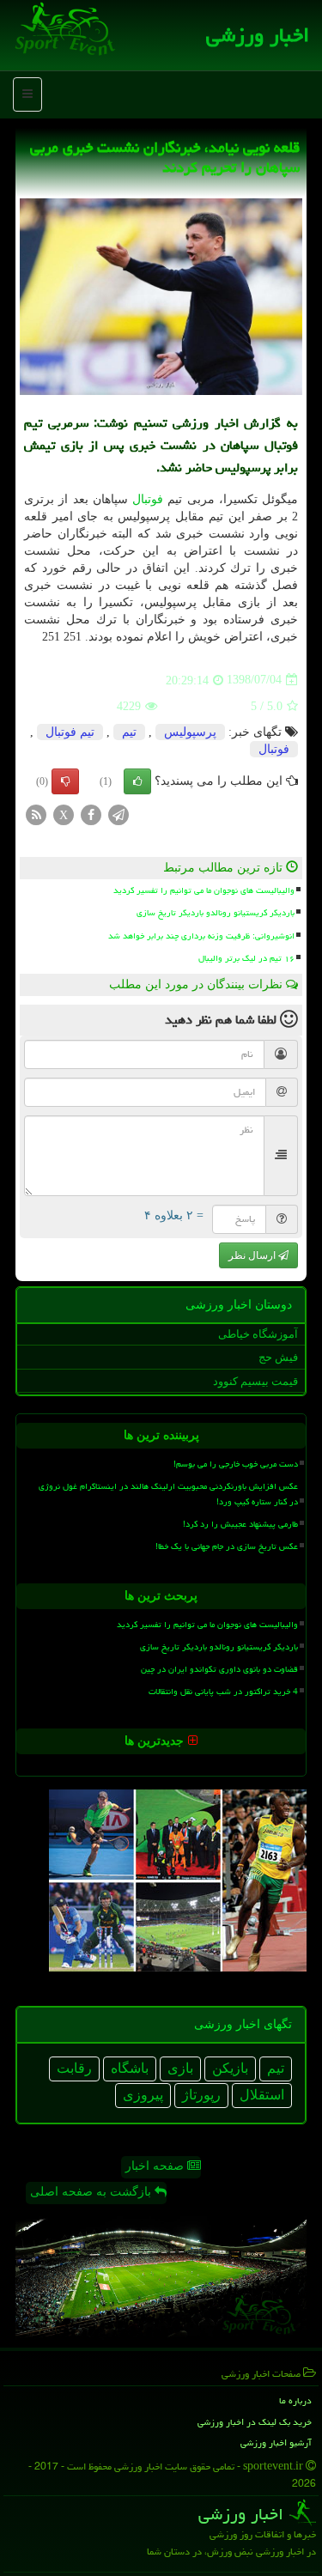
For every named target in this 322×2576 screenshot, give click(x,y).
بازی (180, 2068)
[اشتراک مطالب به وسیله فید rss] (36, 814)
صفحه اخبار (156, 2166)
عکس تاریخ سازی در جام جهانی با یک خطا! (227, 1546)
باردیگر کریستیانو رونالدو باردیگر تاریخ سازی (216, 913)
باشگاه (130, 2068)
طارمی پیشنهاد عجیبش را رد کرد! (240, 1524)
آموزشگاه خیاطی (258, 1334)
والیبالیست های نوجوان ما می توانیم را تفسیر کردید (204, 890)
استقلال (262, 2095)
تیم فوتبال (70, 732)
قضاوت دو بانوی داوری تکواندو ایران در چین (219, 1669)
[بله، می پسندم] (137, 781)
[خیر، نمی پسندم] (65, 781)
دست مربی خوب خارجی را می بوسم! (236, 1464)
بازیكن (230, 2068)
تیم (129, 732)
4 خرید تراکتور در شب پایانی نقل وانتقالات (223, 1692)
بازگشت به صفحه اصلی (92, 2192)
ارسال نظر (253, 1255)
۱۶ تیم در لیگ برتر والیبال (246, 958)
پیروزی (143, 2095)
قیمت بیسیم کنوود (255, 1381)
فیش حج (278, 1357)
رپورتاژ (201, 2095)
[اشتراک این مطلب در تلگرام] (118, 814)
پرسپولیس (190, 732)
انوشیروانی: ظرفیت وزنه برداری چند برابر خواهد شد (201, 936)
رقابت (74, 2068)
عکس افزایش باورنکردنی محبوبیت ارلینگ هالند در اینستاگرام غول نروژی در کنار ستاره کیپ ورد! (168, 1494)
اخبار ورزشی (258, 35)
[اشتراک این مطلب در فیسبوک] (91, 814)
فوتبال (148, 499)
